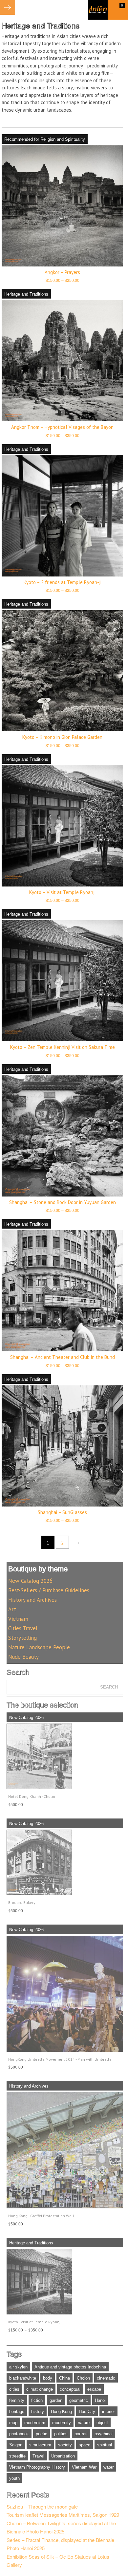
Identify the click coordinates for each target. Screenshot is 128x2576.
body (48, 2378)
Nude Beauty (23, 1657)
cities (14, 2389)
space (85, 2445)
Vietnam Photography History (37, 2467)
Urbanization (63, 2456)
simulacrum (40, 2445)
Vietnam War (84, 2467)
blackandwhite (23, 2378)
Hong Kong (61, 2412)
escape (94, 2389)
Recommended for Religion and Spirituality (45, 139)
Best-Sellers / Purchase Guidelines (49, 1590)
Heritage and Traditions (26, 294)
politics (61, 2434)
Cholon (83, 2378)
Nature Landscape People (39, 1647)
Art (12, 1609)
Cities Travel (23, 1628)
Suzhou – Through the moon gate (42, 2506)
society (65, 2445)
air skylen (18, 2367)
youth (14, 2478)
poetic (42, 2434)
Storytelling (22, 1638)
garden (56, 2400)
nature (84, 2423)
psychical (104, 2434)
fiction (37, 2400)
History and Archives (32, 1600)
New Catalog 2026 (30, 1581)
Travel (38, 2456)
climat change (40, 2389)
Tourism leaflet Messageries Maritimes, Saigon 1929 (63, 2515)
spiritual (105, 2445)
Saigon (16, 2445)
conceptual (70, 2389)
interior (108, 2412)
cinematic (106, 2378)
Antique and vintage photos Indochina (70, 2367)
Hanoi (100, 2400)
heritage (17, 2412)
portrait (81, 2434)
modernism (35, 2423)
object (102, 2423)
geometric (79, 2400)
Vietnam (18, 1619)
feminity (17, 2400)
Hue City (87, 2412)
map (13, 2423)
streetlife (17, 2456)
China (64, 2378)
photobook (19, 2434)
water (108, 2467)
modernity (62, 2423)
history (38, 2412)
